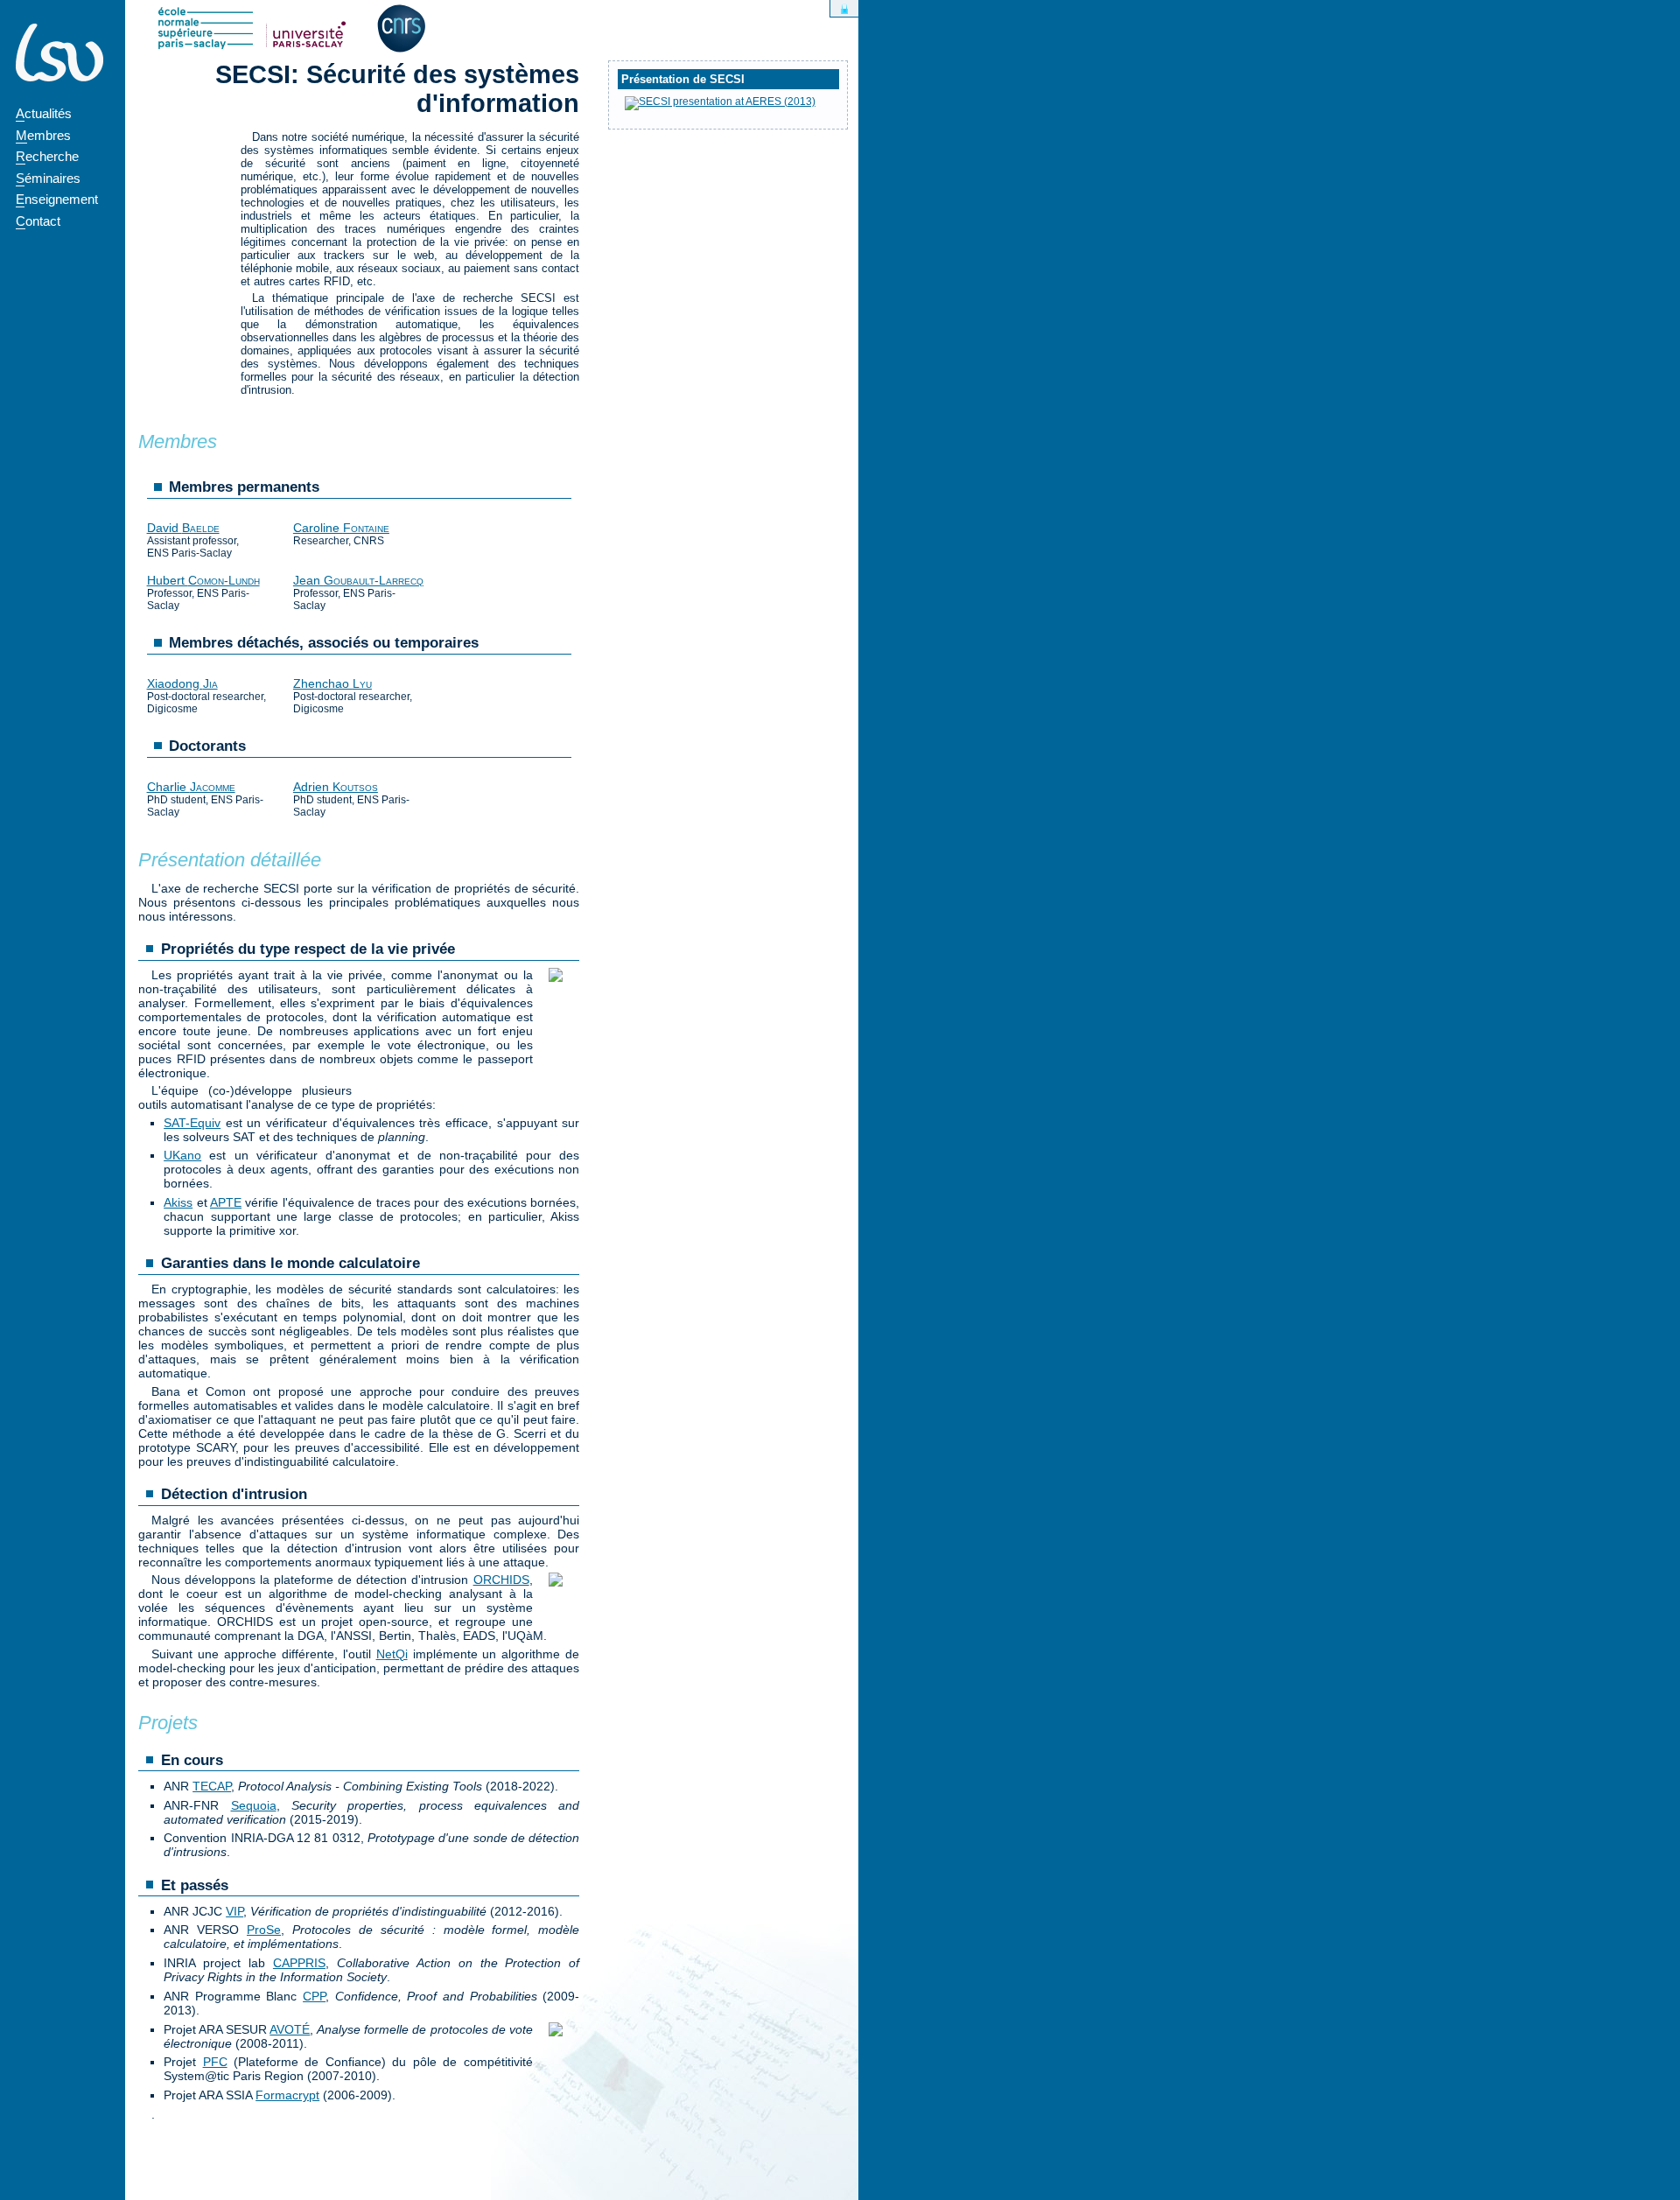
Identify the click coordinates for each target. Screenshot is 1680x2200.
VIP (234, 1911)
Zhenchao (332, 683)
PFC (215, 2062)
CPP (314, 1996)
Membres (43, 135)
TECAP (212, 1786)
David (183, 528)
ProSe (264, 1930)
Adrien (336, 787)
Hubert (203, 580)
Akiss (178, 1202)
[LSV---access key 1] (59, 53)
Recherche (47, 156)
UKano (182, 1155)
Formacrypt (287, 2095)
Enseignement (57, 199)
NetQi (392, 1654)
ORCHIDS (501, 1580)
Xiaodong (182, 683)
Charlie (191, 787)
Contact (38, 221)
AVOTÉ (290, 2029)
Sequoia (254, 1805)
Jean (358, 580)
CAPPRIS (299, 1963)
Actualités (44, 113)
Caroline (341, 528)
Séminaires (48, 178)
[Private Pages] (844, 8)
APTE (226, 1202)
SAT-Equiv (192, 1123)
